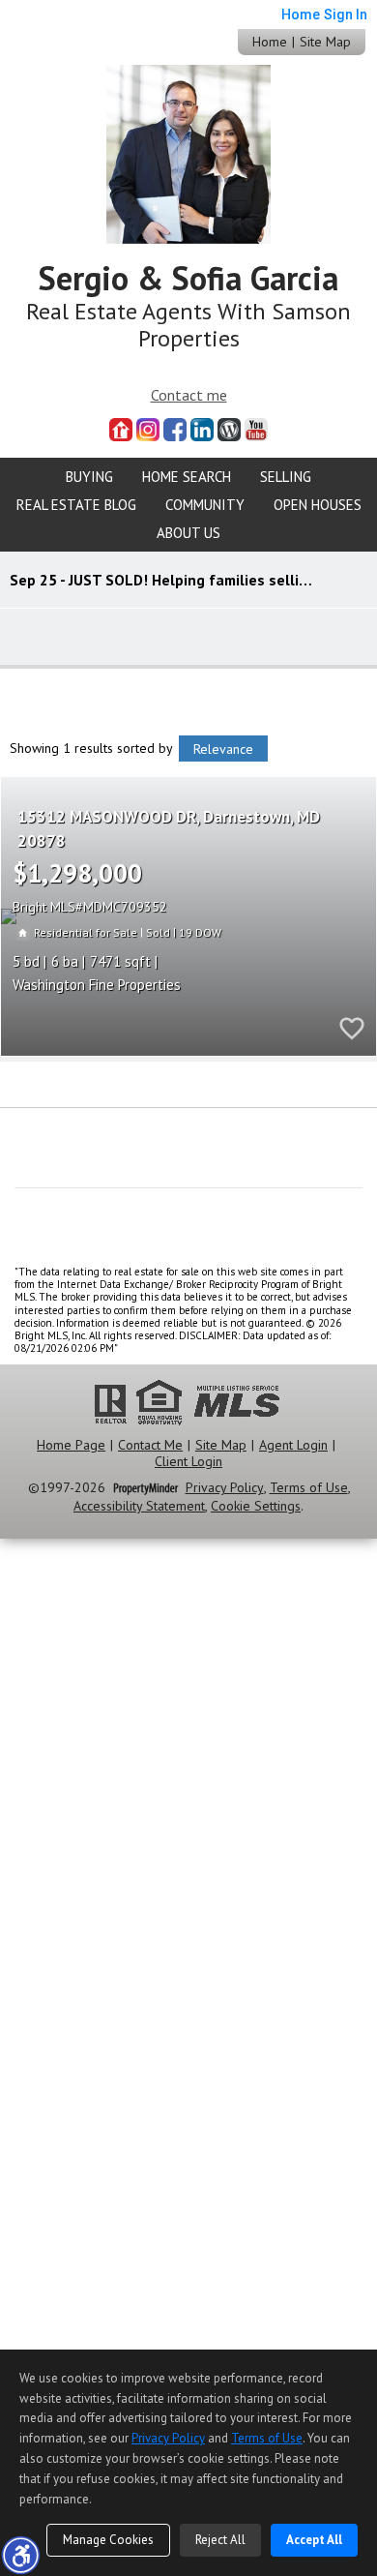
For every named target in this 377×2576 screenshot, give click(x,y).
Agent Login (293, 1445)
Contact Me (150, 1445)
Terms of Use (309, 1488)
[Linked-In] (202, 430)
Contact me (189, 395)
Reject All (220, 2540)
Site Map (325, 42)
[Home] (188, 152)
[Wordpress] (229, 430)
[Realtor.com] (121, 430)
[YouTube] (256, 430)
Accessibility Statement (139, 1506)
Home (270, 42)
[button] (20, 2555)
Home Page (71, 1445)
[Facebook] (175, 430)
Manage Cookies (108, 2540)
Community (205, 505)
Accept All (314, 2540)
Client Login (188, 1462)
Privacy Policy (225, 1488)
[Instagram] (148, 430)
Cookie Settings (256, 1506)
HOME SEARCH (187, 477)
